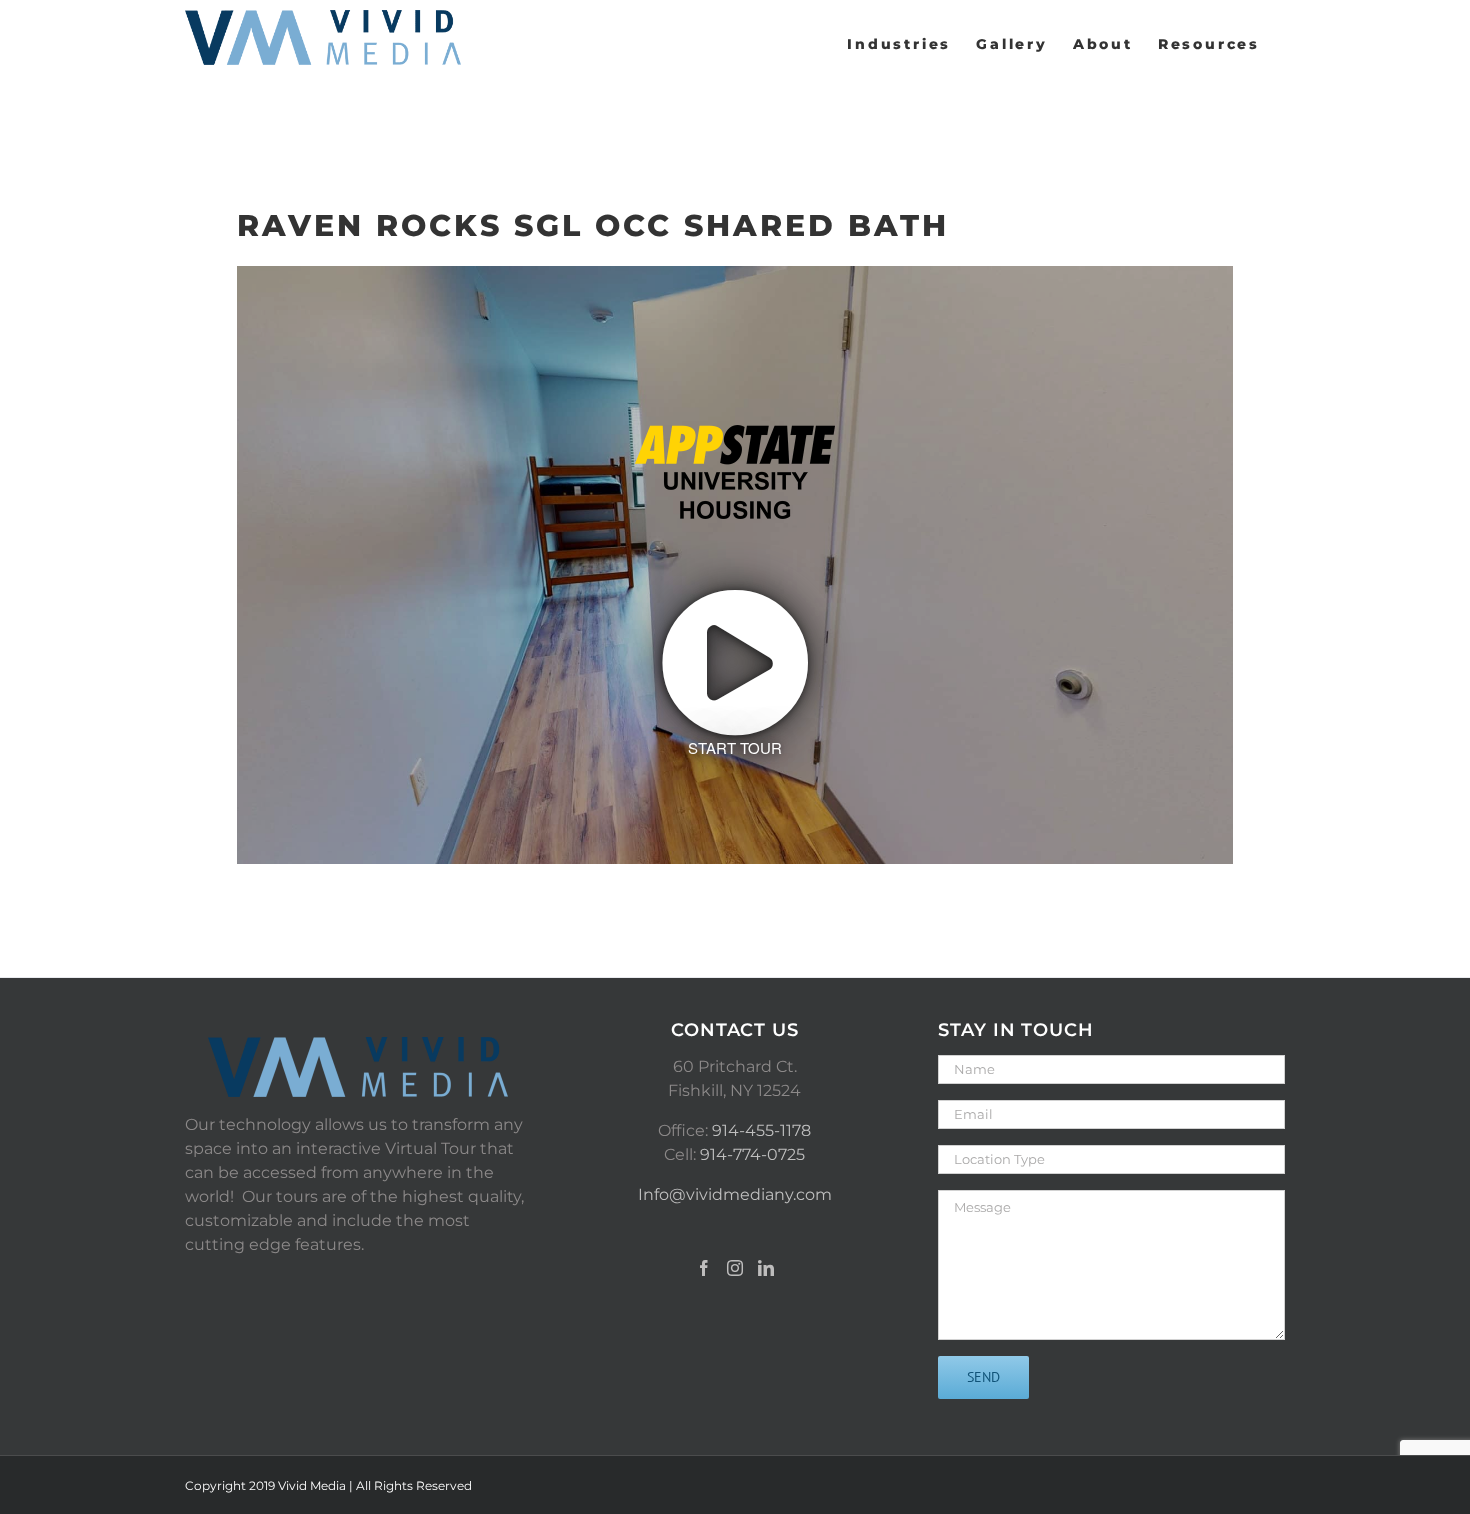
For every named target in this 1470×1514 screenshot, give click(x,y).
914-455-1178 (761, 1130)
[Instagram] (735, 1268)
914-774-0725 (752, 1154)
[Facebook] (704, 1268)
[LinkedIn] (766, 1268)
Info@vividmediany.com (735, 1194)
